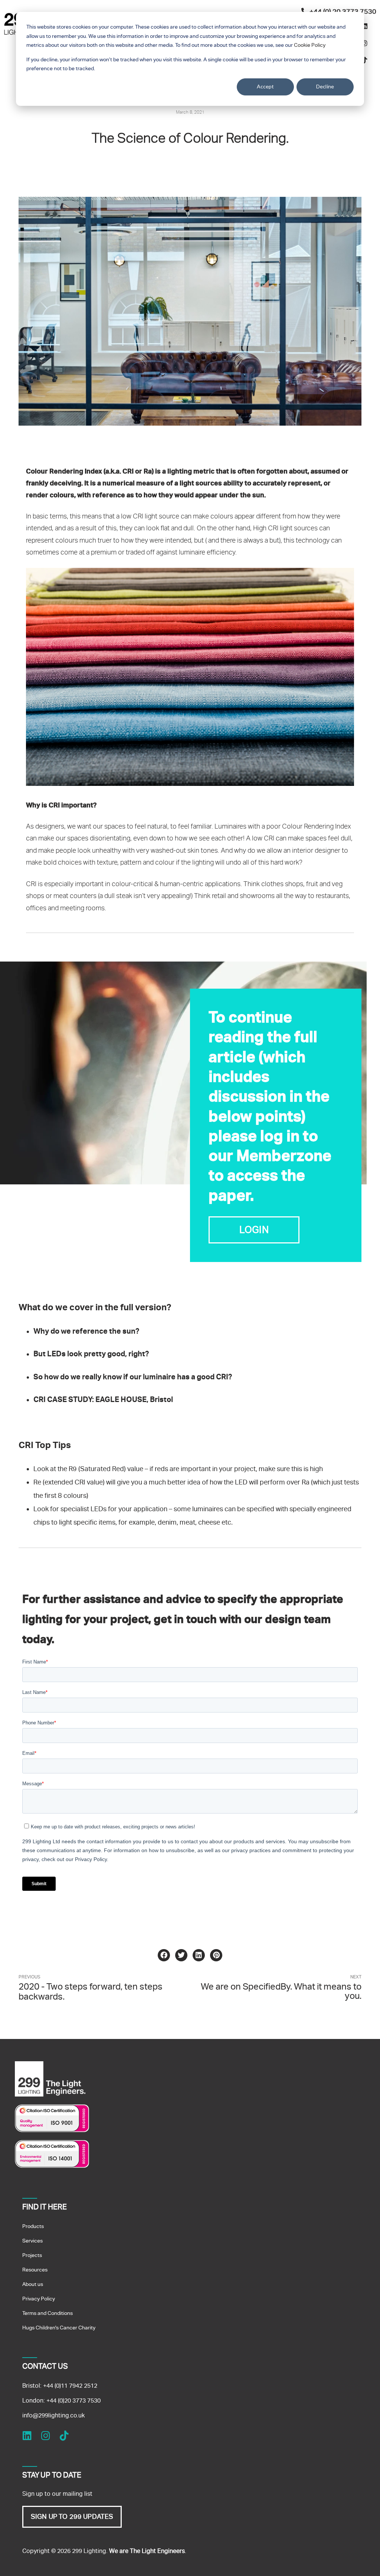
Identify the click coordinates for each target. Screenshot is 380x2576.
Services (32, 2241)
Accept (266, 86)
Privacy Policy (39, 2299)
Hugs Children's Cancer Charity (59, 2328)
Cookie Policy (310, 45)
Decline (325, 86)
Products (33, 2226)
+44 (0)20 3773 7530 (73, 2401)
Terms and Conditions (47, 2313)
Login (254, 1230)
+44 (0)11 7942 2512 (70, 2386)
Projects (32, 2255)
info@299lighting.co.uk (53, 2415)
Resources (35, 2270)
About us (33, 2284)
